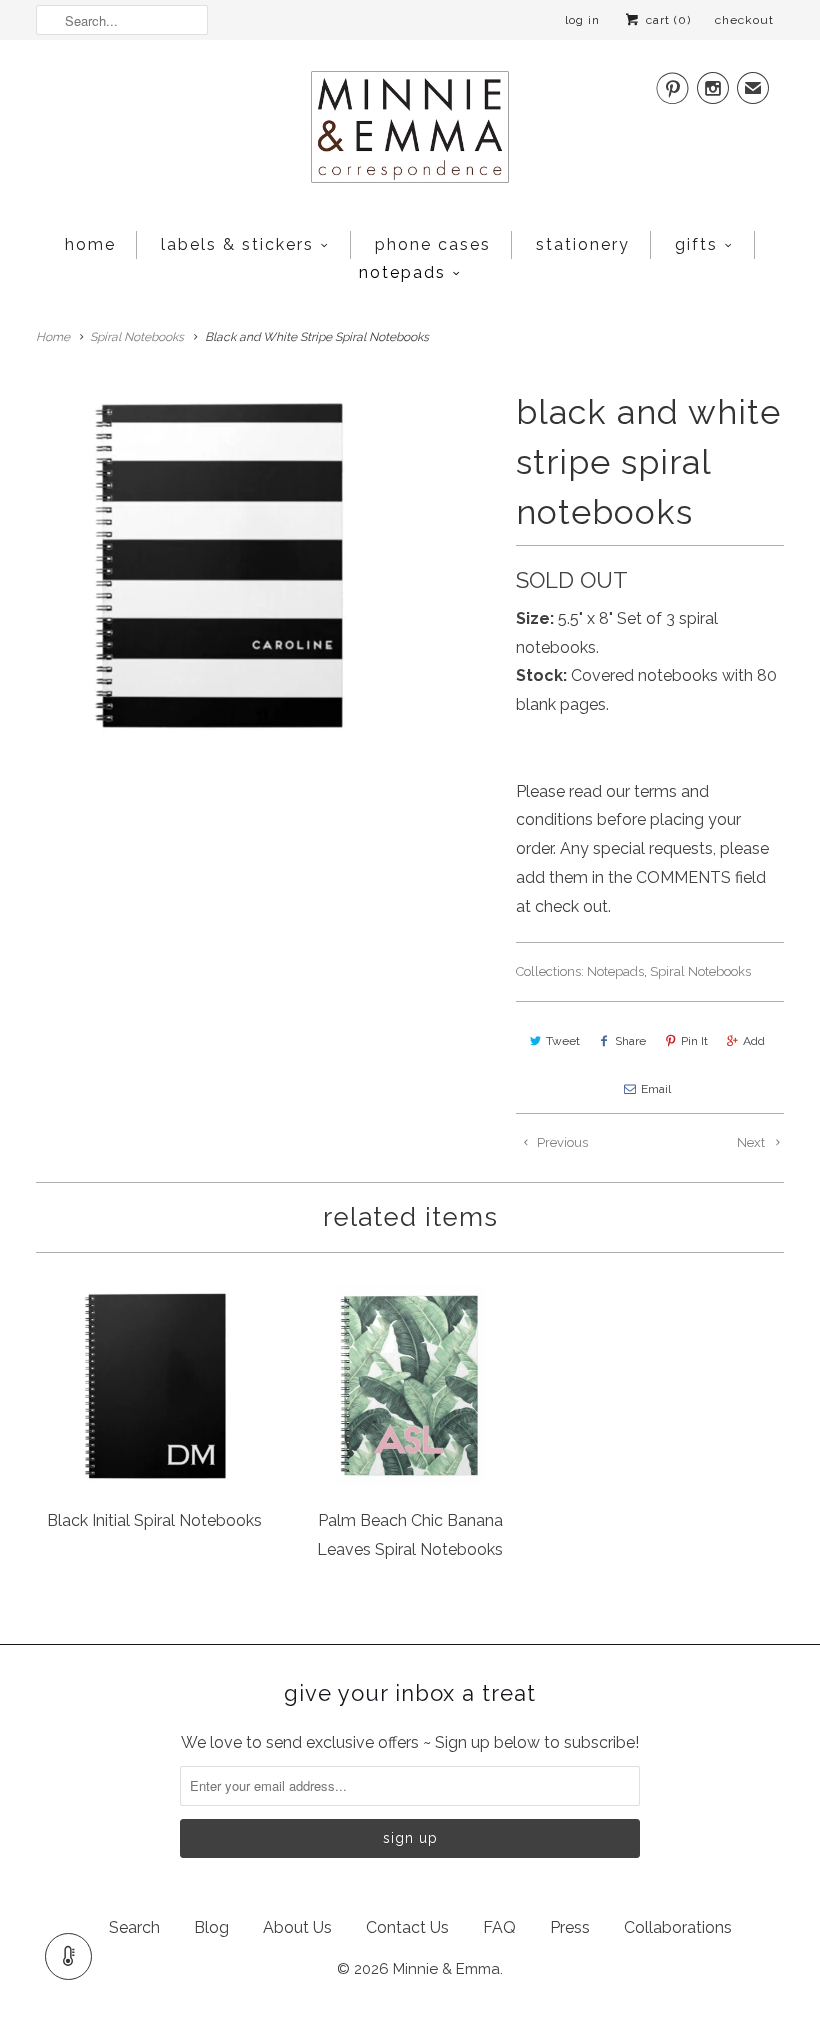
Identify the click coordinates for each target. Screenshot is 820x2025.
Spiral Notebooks (700, 971)
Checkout (744, 20)
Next (752, 1142)
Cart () (666, 20)
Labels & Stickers (237, 244)
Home (90, 244)
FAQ (499, 1927)
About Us (297, 1927)
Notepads (402, 272)
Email (656, 1089)
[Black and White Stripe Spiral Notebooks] (215, 562)
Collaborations (678, 1927)
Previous (561, 1142)
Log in (582, 20)
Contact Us (407, 1927)
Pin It (694, 1041)
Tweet (563, 1041)
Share (630, 1041)
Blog (211, 1927)
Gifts (696, 244)
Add (754, 1041)
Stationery (583, 244)
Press (570, 1927)
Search (134, 1927)
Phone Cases (433, 244)
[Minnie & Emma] (410, 133)
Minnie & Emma (446, 1969)
